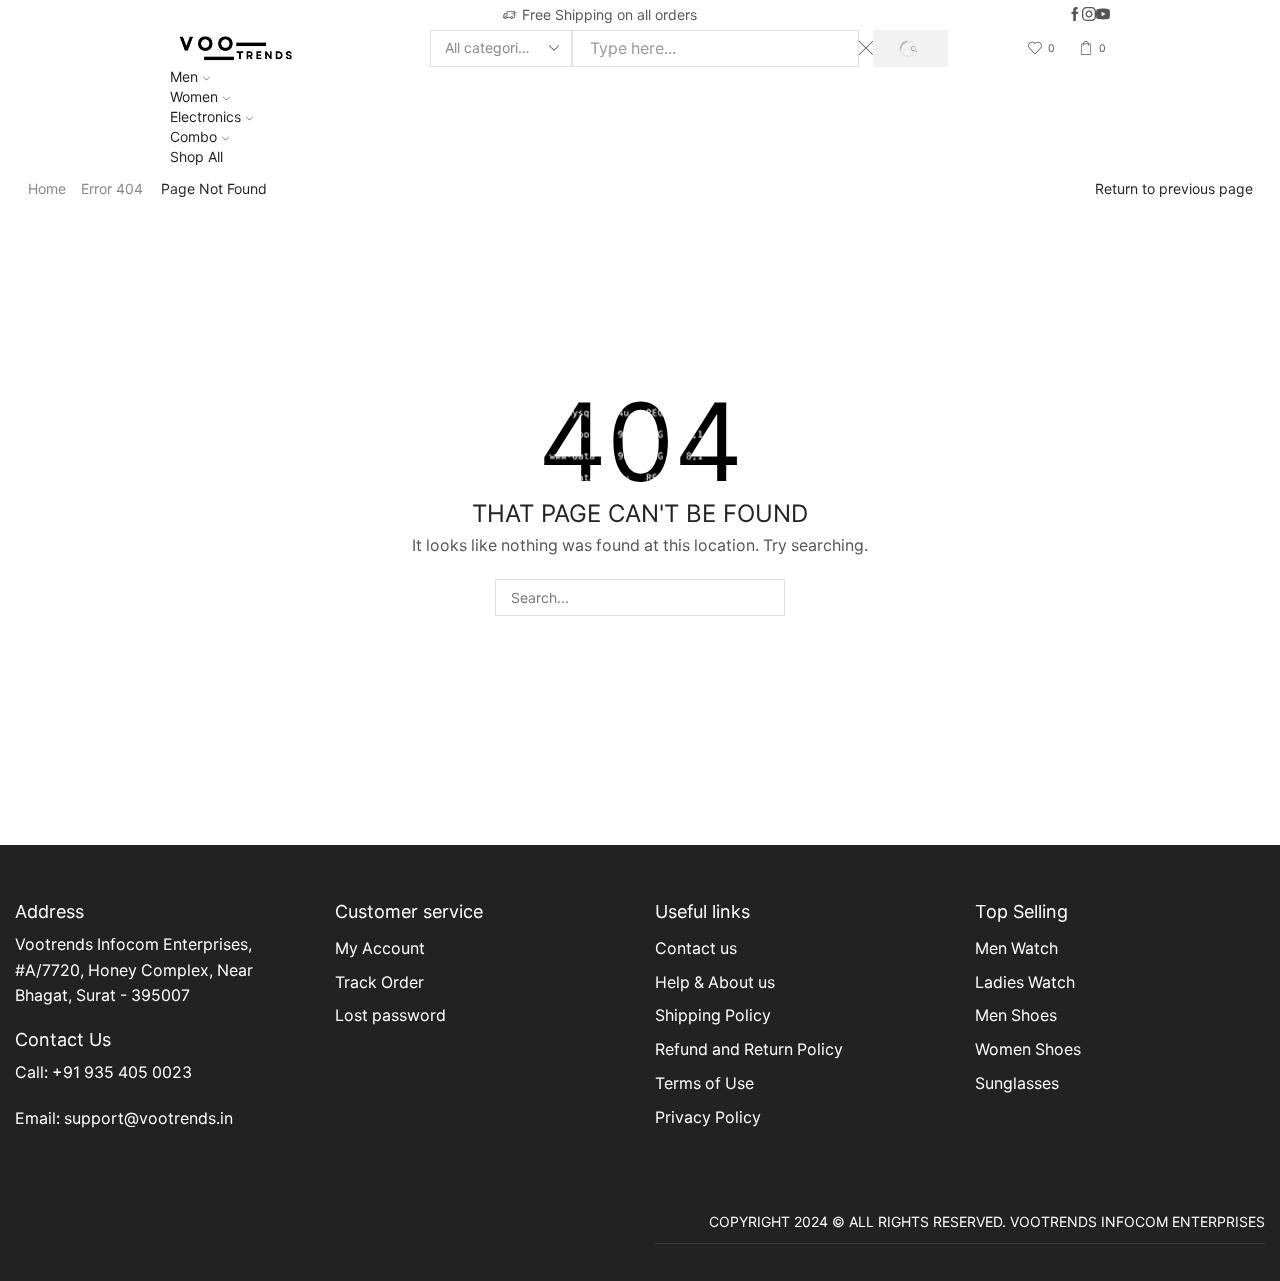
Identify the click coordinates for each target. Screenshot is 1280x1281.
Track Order (379, 982)
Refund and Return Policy (749, 1049)
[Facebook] (1075, 15)
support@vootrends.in (148, 1118)
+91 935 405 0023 (122, 1072)
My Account (380, 948)
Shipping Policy (713, 1015)
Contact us (696, 948)
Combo (193, 136)
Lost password (390, 1015)
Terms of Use (704, 1083)
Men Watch (1016, 948)
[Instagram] (1089, 15)
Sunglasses (1017, 1083)
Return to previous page (1174, 188)
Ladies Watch (1025, 982)
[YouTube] (1103, 15)
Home (47, 188)
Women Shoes (1028, 1049)
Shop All (196, 156)
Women (194, 96)
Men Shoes (1016, 1015)
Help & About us (715, 982)
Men (184, 76)
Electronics (205, 116)
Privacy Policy (708, 1117)
